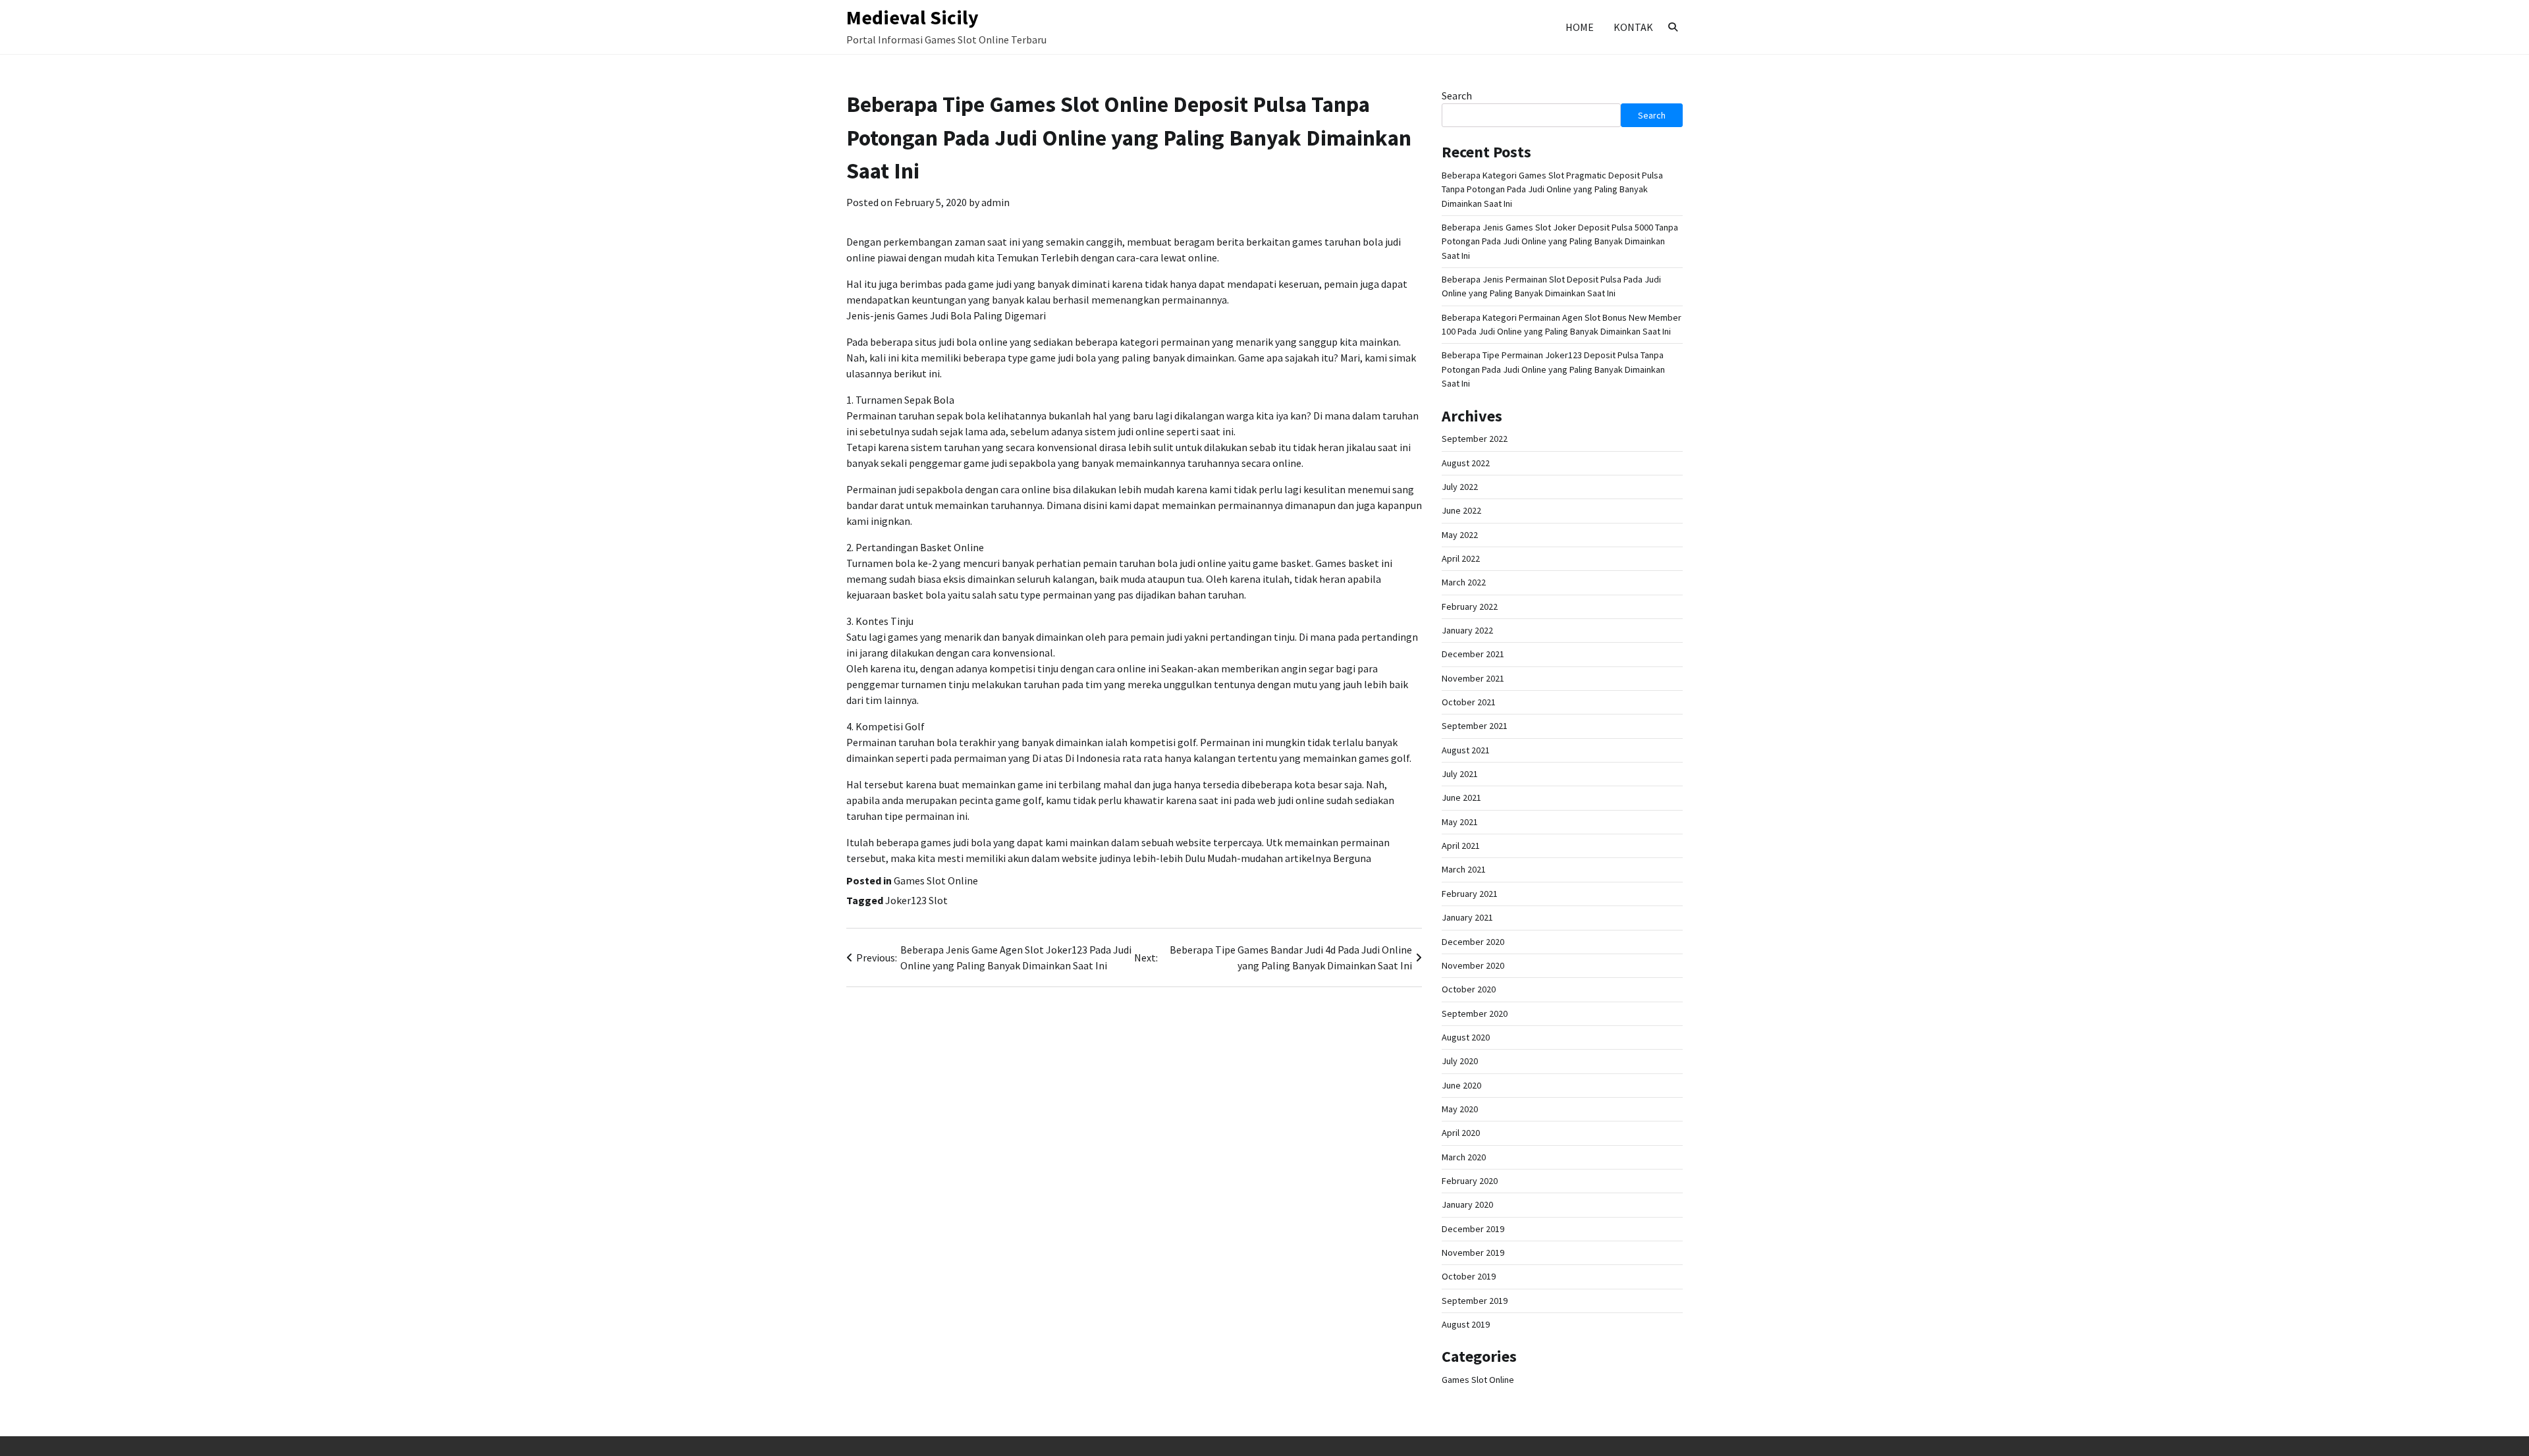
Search (1457, 95)
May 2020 (1460, 1109)
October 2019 (1469, 1276)
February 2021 (1470, 894)
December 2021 (1473, 654)
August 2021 (1466, 750)
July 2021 (1460, 774)
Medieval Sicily (912, 17)
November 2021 (1473, 678)
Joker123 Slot (916, 900)
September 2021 (1475, 726)
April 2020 (1461, 1133)
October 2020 (1469, 989)
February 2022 (1470, 607)
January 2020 (1467, 1204)
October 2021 (1469, 702)
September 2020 (1475, 1013)
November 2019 (1473, 1253)
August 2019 (1466, 1324)
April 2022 (1461, 558)
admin (995, 202)
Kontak (1633, 27)
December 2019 (1473, 1229)
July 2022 (1460, 487)
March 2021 (1464, 869)
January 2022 (1467, 630)
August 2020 (1466, 1037)
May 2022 (1460, 535)
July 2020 (1460, 1061)
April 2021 (1461, 846)
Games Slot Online (936, 880)
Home (1580, 27)
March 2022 (1464, 582)
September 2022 (1475, 439)
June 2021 (1461, 797)
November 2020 (1473, 965)
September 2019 (1475, 1301)
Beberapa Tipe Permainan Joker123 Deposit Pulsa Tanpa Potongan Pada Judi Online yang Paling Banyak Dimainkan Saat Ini (1553, 369)
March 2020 (1464, 1157)
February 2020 (1470, 1181)
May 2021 (1460, 822)
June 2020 (1461, 1085)
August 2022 (1466, 463)
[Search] (1673, 27)
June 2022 (1461, 510)
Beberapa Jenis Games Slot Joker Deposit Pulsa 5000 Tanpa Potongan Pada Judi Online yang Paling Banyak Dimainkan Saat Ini (1560, 241)
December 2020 (1473, 942)
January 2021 (1467, 917)
